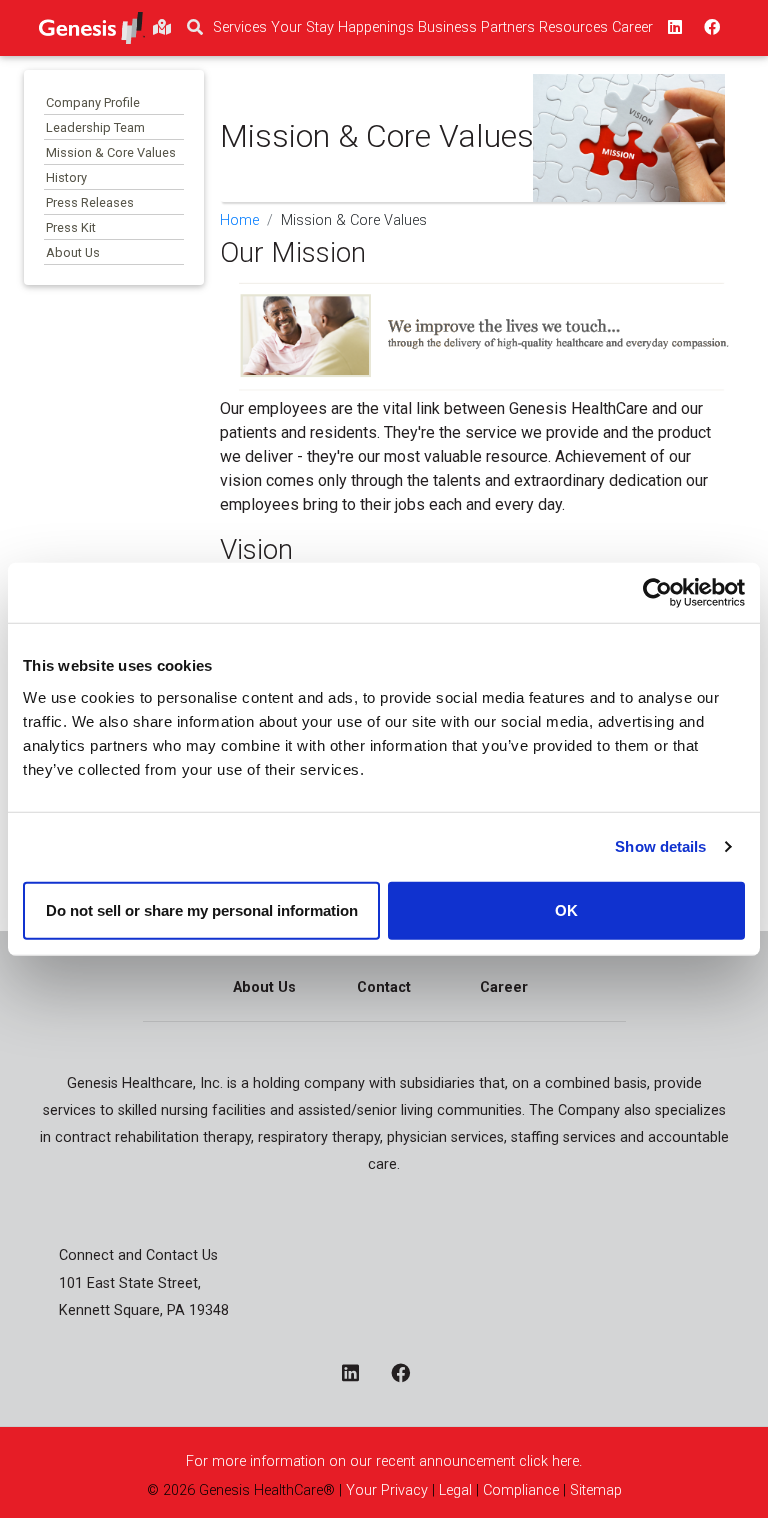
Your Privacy (387, 1490)
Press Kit (71, 227)
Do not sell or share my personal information (202, 909)
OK (566, 909)
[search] (195, 28)
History (66, 177)
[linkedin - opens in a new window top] (673, 28)
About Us (73, 252)
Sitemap (596, 1490)
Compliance (521, 1490)
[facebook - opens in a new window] (408, 1375)
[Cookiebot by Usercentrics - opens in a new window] (657, 593)
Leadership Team (95, 127)
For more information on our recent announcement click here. (384, 1461)
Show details (660, 846)
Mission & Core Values (111, 152)
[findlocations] (162, 28)
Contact (384, 987)
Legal (455, 1490)
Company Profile (93, 102)
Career (504, 987)
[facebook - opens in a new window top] (710, 28)
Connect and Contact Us (138, 1255)
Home (239, 220)
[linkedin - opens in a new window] (358, 1375)
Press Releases (90, 202)
